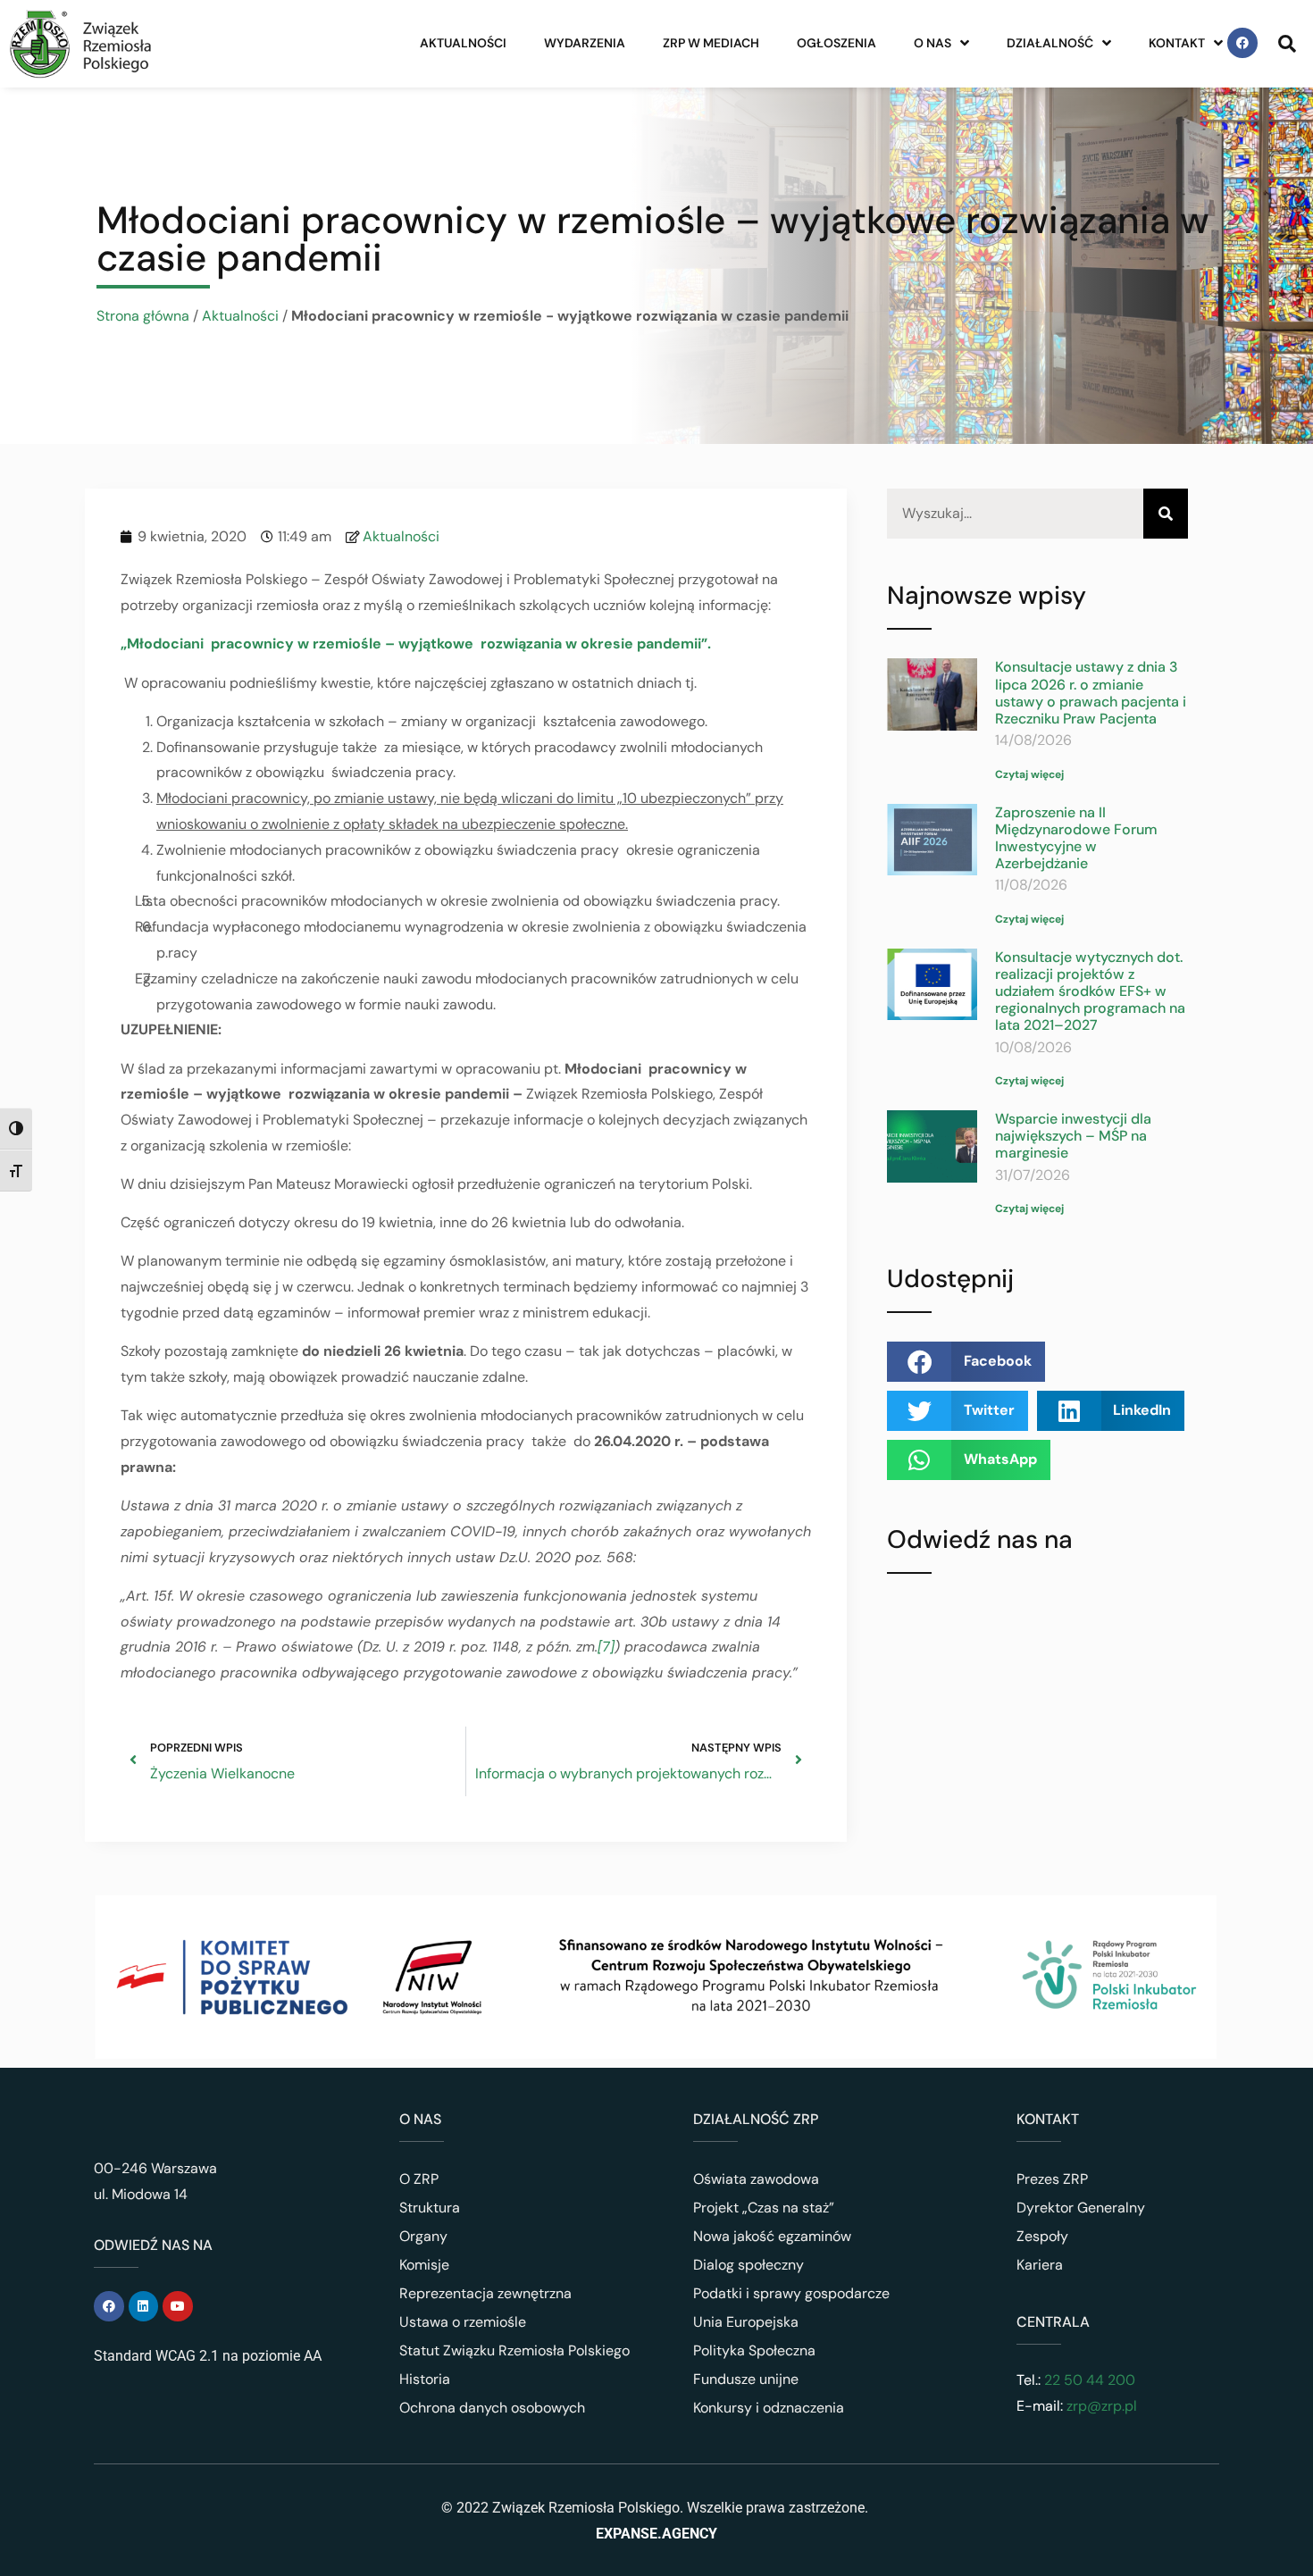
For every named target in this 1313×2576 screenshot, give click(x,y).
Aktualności (463, 43)
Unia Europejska (746, 2322)
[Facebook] (1242, 43)
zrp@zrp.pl (1102, 2406)
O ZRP (419, 2179)
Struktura (430, 2208)
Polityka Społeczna (754, 2350)
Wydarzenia (585, 43)
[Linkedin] (144, 2306)
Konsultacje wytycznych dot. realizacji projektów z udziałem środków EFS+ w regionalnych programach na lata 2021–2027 (1090, 991)
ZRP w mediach (711, 43)
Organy (423, 2236)
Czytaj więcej (1029, 774)
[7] (606, 1647)
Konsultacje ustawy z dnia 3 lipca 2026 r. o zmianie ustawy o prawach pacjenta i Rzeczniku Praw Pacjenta (1091, 693)
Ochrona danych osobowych (492, 2408)
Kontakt (1177, 43)
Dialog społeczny (748, 2265)
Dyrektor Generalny (1081, 2208)
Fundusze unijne (746, 2379)
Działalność (1050, 43)
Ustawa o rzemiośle (463, 2322)
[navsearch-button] (1287, 43)
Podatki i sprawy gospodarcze (791, 2293)
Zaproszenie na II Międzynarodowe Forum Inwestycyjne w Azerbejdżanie (1076, 838)
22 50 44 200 (1088, 2380)
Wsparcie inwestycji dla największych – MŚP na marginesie (1073, 1136)
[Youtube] (178, 2306)
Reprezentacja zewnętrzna (485, 2293)
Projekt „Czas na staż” (764, 2208)
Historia (425, 2379)
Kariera (1040, 2265)
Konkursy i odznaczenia (769, 2408)
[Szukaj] (1166, 514)
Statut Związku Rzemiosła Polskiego (514, 2350)
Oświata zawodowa (756, 2179)
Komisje (424, 2265)
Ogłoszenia (836, 43)
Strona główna (143, 316)
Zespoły (1042, 2236)
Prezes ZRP (1052, 2179)
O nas (932, 43)
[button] (966, 1362)
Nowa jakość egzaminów (772, 2236)
